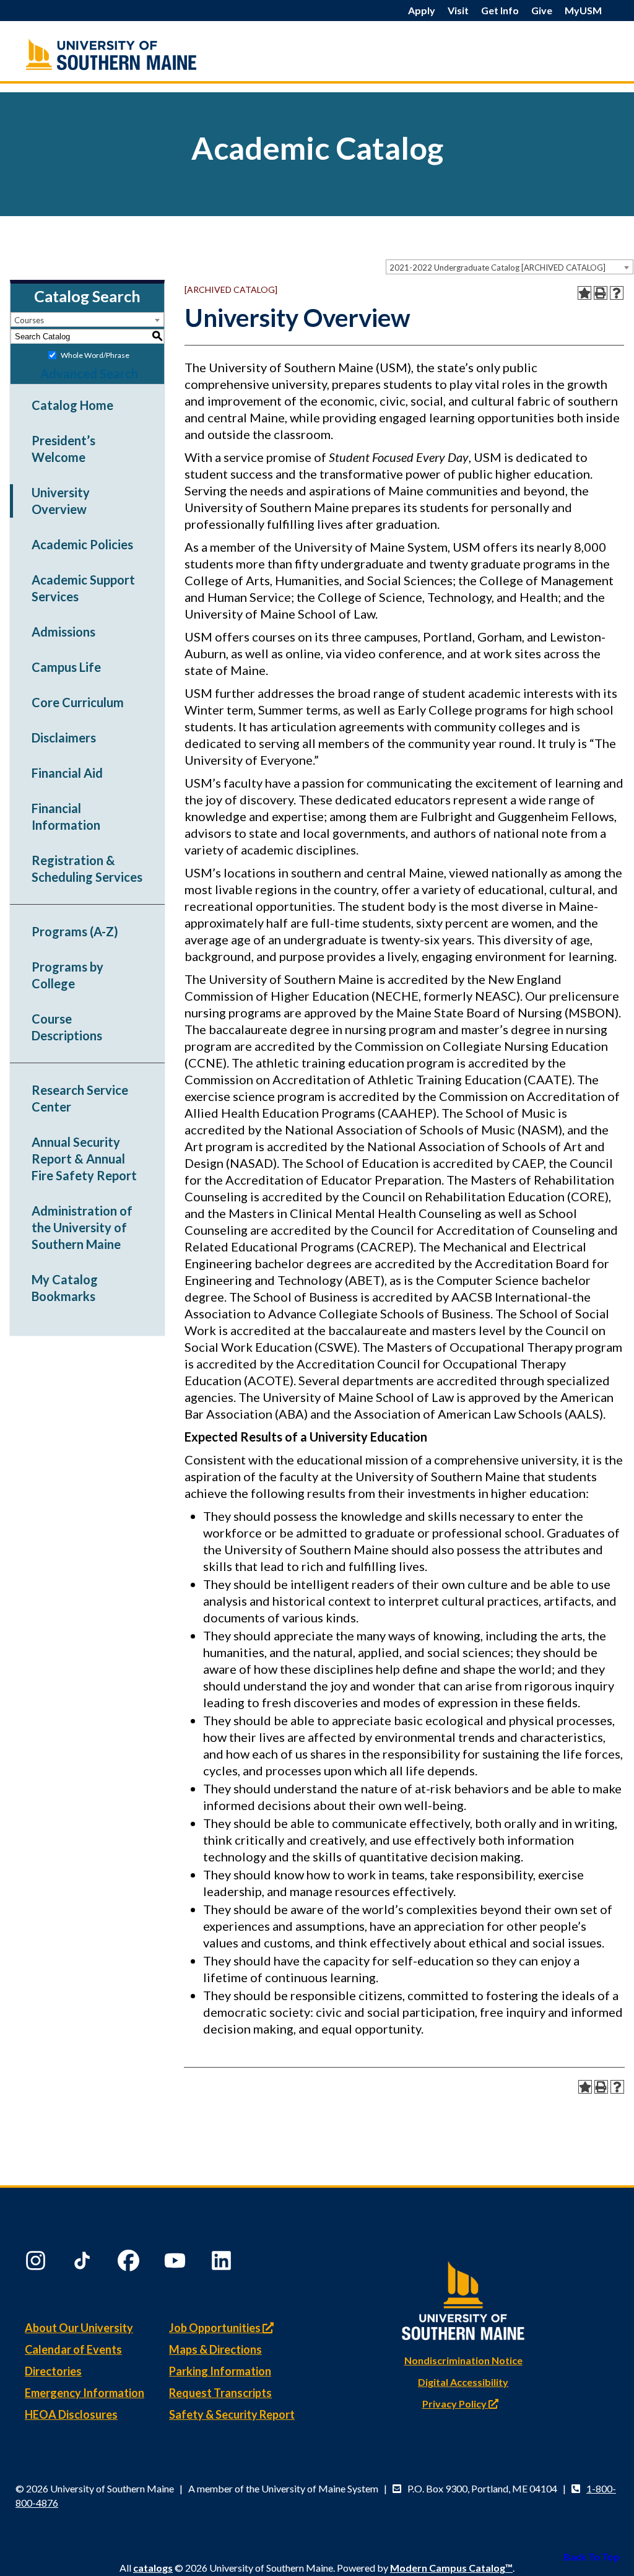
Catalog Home (72, 405)
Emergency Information (85, 2393)
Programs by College (67, 975)
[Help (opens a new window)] (617, 293)
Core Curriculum (78, 702)
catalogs (153, 2568)
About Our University (79, 2328)
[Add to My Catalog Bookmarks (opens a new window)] (584, 293)
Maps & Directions (215, 2349)
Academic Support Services (83, 588)
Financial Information (66, 816)
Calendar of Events (73, 2349)
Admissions (63, 632)
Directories (53, 2371)
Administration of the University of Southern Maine (82, 1227)
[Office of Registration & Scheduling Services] (117, 54)
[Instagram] (37, 2263)
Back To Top (592, 2556)
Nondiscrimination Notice (463, 2360)
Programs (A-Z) (75, 931)
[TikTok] (84, 2263)
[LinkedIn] (223, 2263)
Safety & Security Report (232, 2414)
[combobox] (510, 267)
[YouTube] (176, 2263)
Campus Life (66, 667)
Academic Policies (82, 544)
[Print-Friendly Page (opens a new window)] (601, 293)
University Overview (61, 501)
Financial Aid (67, 773)
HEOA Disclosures (71, 2414)
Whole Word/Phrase (95, 355)
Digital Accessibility (463, 2382)
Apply (422, 10)
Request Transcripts (220, 2393)
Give (542, 10)
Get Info (500, 10)
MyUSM (583, 10)
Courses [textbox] (29, 320)
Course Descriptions (67, 1027)
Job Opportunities (216, 2328)
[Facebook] (130, 2263)
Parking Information (220, 2371)
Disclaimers (64, 738)
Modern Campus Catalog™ (451, 2568)
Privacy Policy (455, 2404)
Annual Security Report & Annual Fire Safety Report (84, 1159)
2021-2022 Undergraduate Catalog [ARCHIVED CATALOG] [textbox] (497, 268)
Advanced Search (89, 373)
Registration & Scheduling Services (87, 868)
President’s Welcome (63, 449)
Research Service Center (80, 1098)
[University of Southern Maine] (463, 2298)
